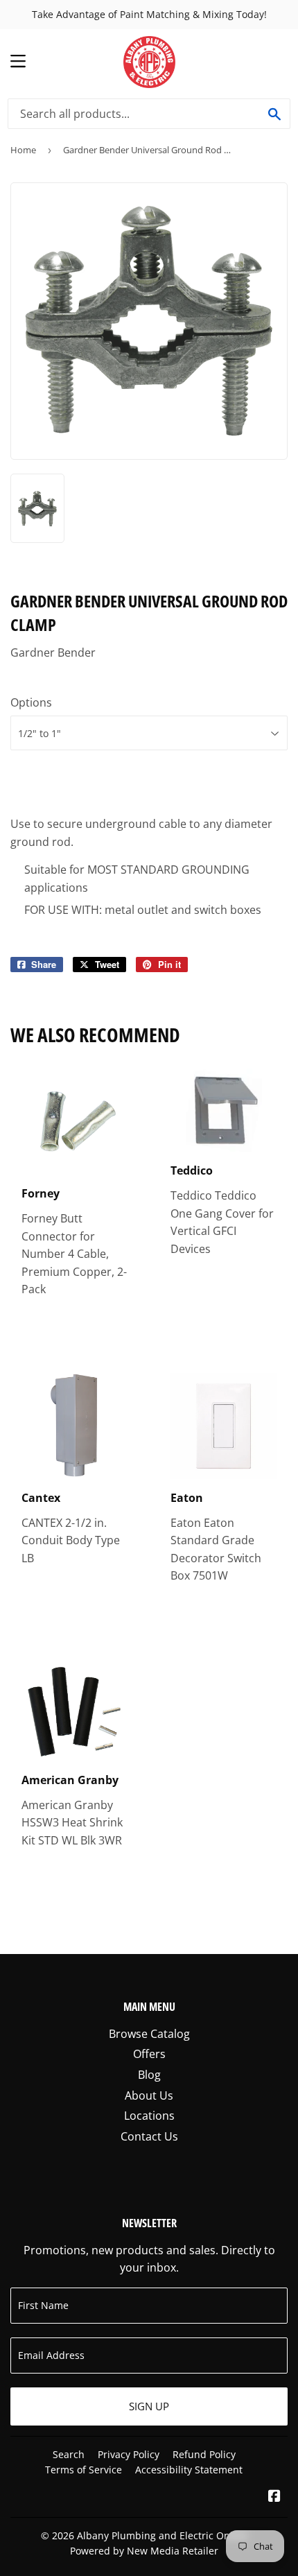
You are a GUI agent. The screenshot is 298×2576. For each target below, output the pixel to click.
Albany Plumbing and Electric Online (162, 2535)
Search (69, 2454)
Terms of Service (84, 2470)
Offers (149, 2054)
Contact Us (149, 2136)
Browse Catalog (149, 2034)
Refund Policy (204, 2454)
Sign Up (149, 2406)
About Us (149, 2095)
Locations (149, 2116)
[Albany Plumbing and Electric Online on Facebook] (274, 2497)
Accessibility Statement (189, 2470)
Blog (149, 2075)
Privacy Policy (129, 2454)
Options (31, 702)
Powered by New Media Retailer (144, 2551)
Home (23, 150)
